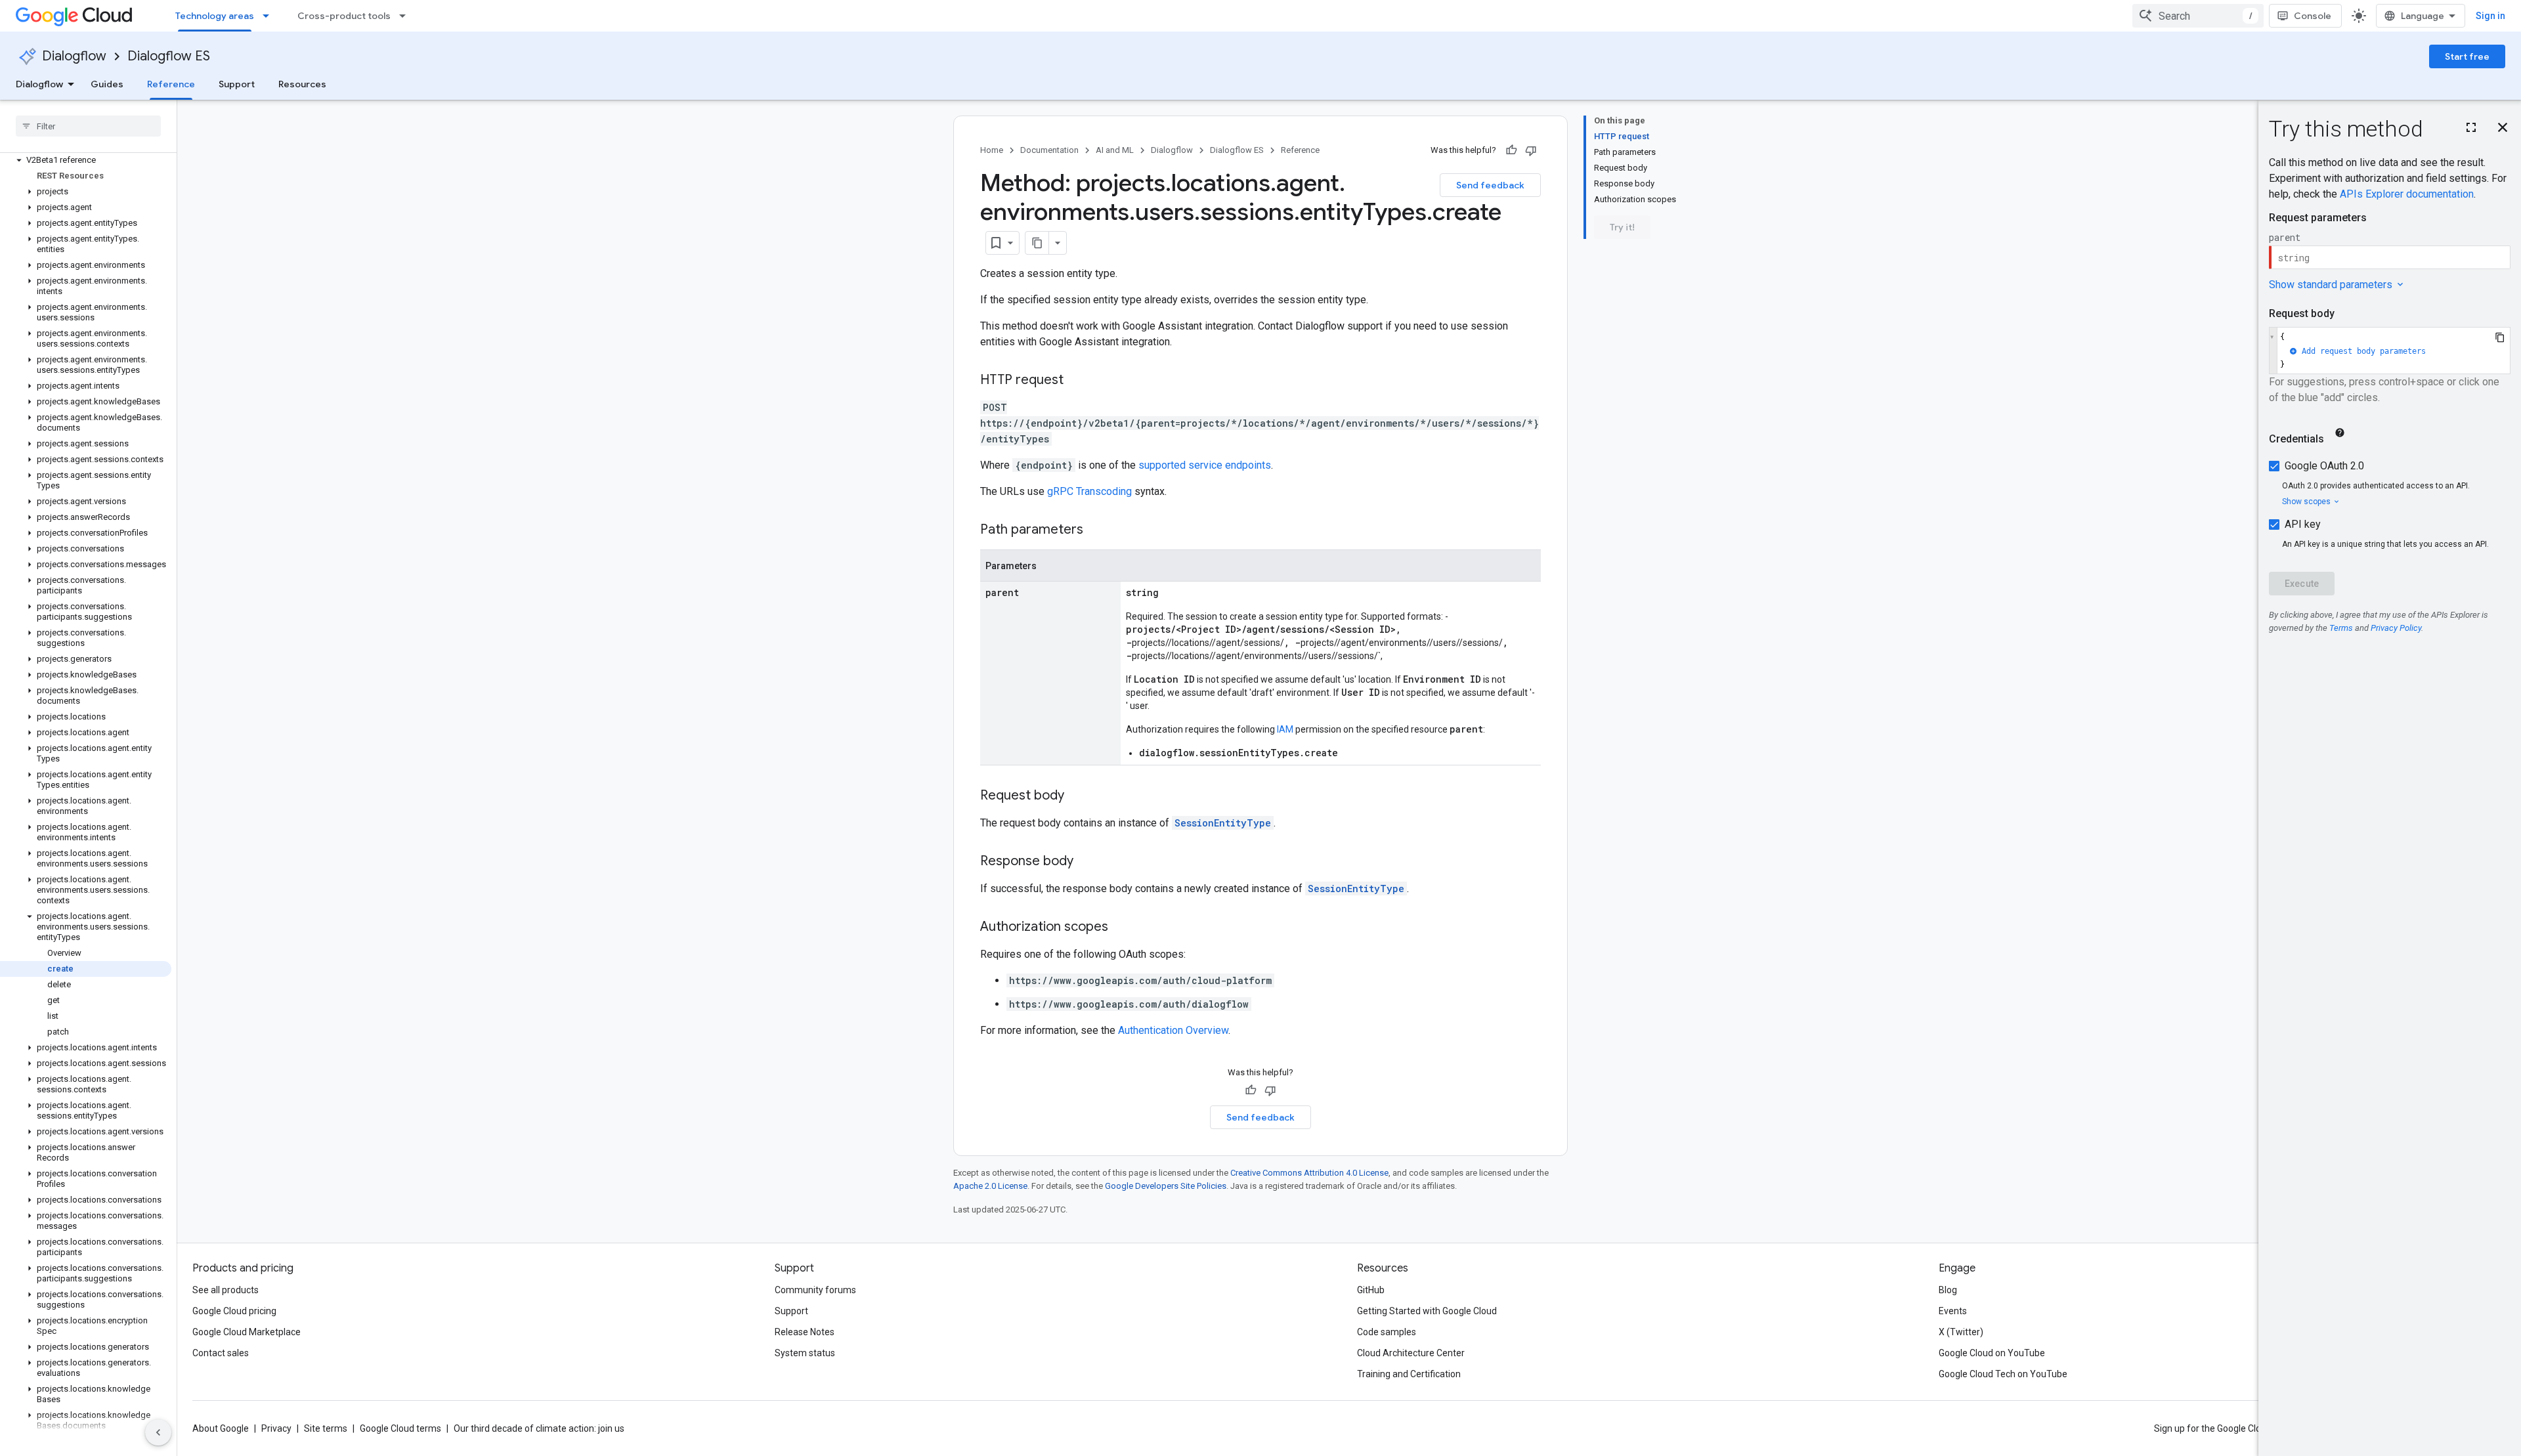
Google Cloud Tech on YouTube (2003, 1374)
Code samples (1387, 1332)
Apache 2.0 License (990, 1186)
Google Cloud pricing (234, 1311)
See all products (226, 1290)
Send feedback (1490, 185)
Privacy (276, 1428)
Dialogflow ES (169, 56)
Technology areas (215, 16)
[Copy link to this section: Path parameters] (1096, 530)
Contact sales (221, 1353)
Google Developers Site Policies (1166, 1186)
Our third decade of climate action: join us (539, 1428)
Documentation (1049, 150)
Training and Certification (1409, 1374)
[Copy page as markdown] (1037, 243)
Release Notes (805, 1332)
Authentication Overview (1173, 1030)
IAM (1285, 729)
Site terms (326, 1428)
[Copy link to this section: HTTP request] (1077, 381)
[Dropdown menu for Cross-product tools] (406, 16)
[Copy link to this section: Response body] (1087, 862)
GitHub (1371, 1290)
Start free (2467, 56)
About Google (221, 1428)
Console (2313, 16)
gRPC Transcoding (1089, 491)
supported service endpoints (1205, 465)
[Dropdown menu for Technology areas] (270, 16)
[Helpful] (1511, 150)
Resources (302, 84)
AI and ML (1115, 150)
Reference (171, 84)
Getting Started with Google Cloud (1427, 1311)
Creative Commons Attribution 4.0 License (1309, 1173)
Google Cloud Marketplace (247, 1332)
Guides (107, 84)
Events (1953, 1311)
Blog (1948, 1290)
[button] (86, 160)
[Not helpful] (1531, 150)
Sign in (2490, 16)
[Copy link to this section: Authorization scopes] (1121, 928)
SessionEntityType (1223, 823)
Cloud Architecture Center (1411, 1353)
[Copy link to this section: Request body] (1077, 796)
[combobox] (2198, 16)
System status (805, 1353)
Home (992, 150)
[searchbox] (88, 126)
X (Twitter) (1961, 1332)
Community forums (815, 1290)
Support (237, 84)
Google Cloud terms (400, 1428)
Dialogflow (74, 56)
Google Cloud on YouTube (1992, 1353)
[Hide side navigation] (158, 1432)
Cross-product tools (344, 16)
